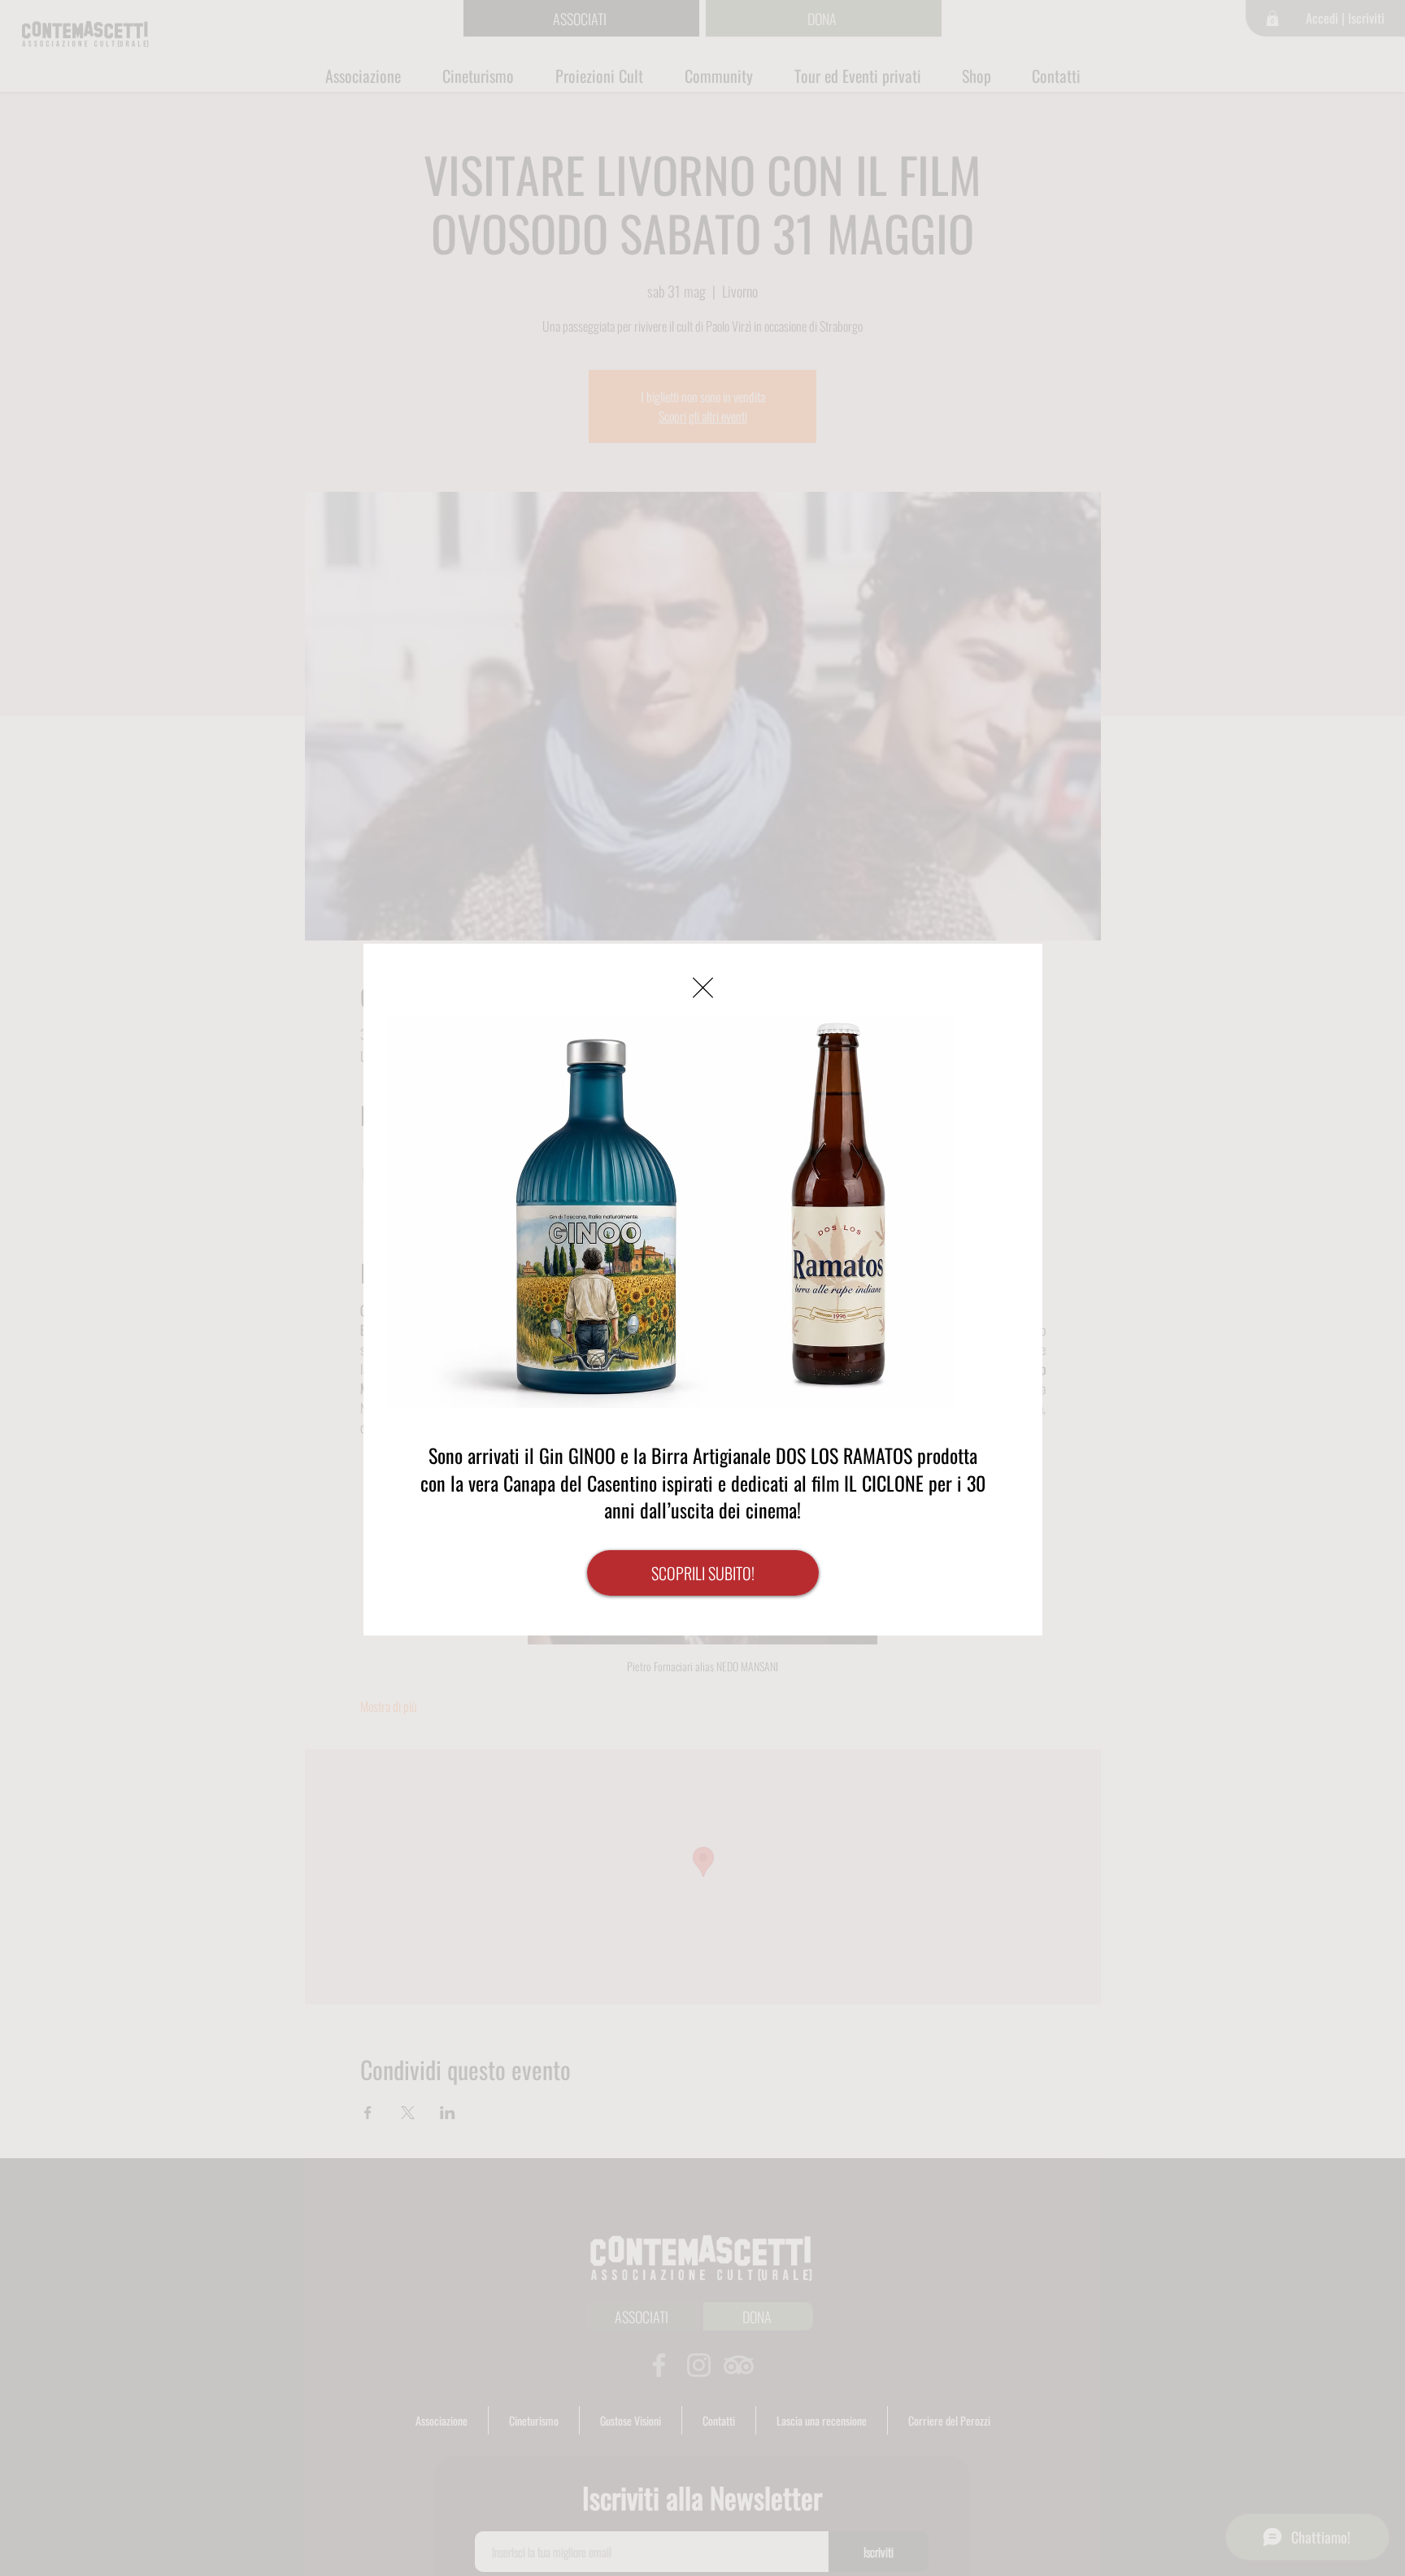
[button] (703, 988)
